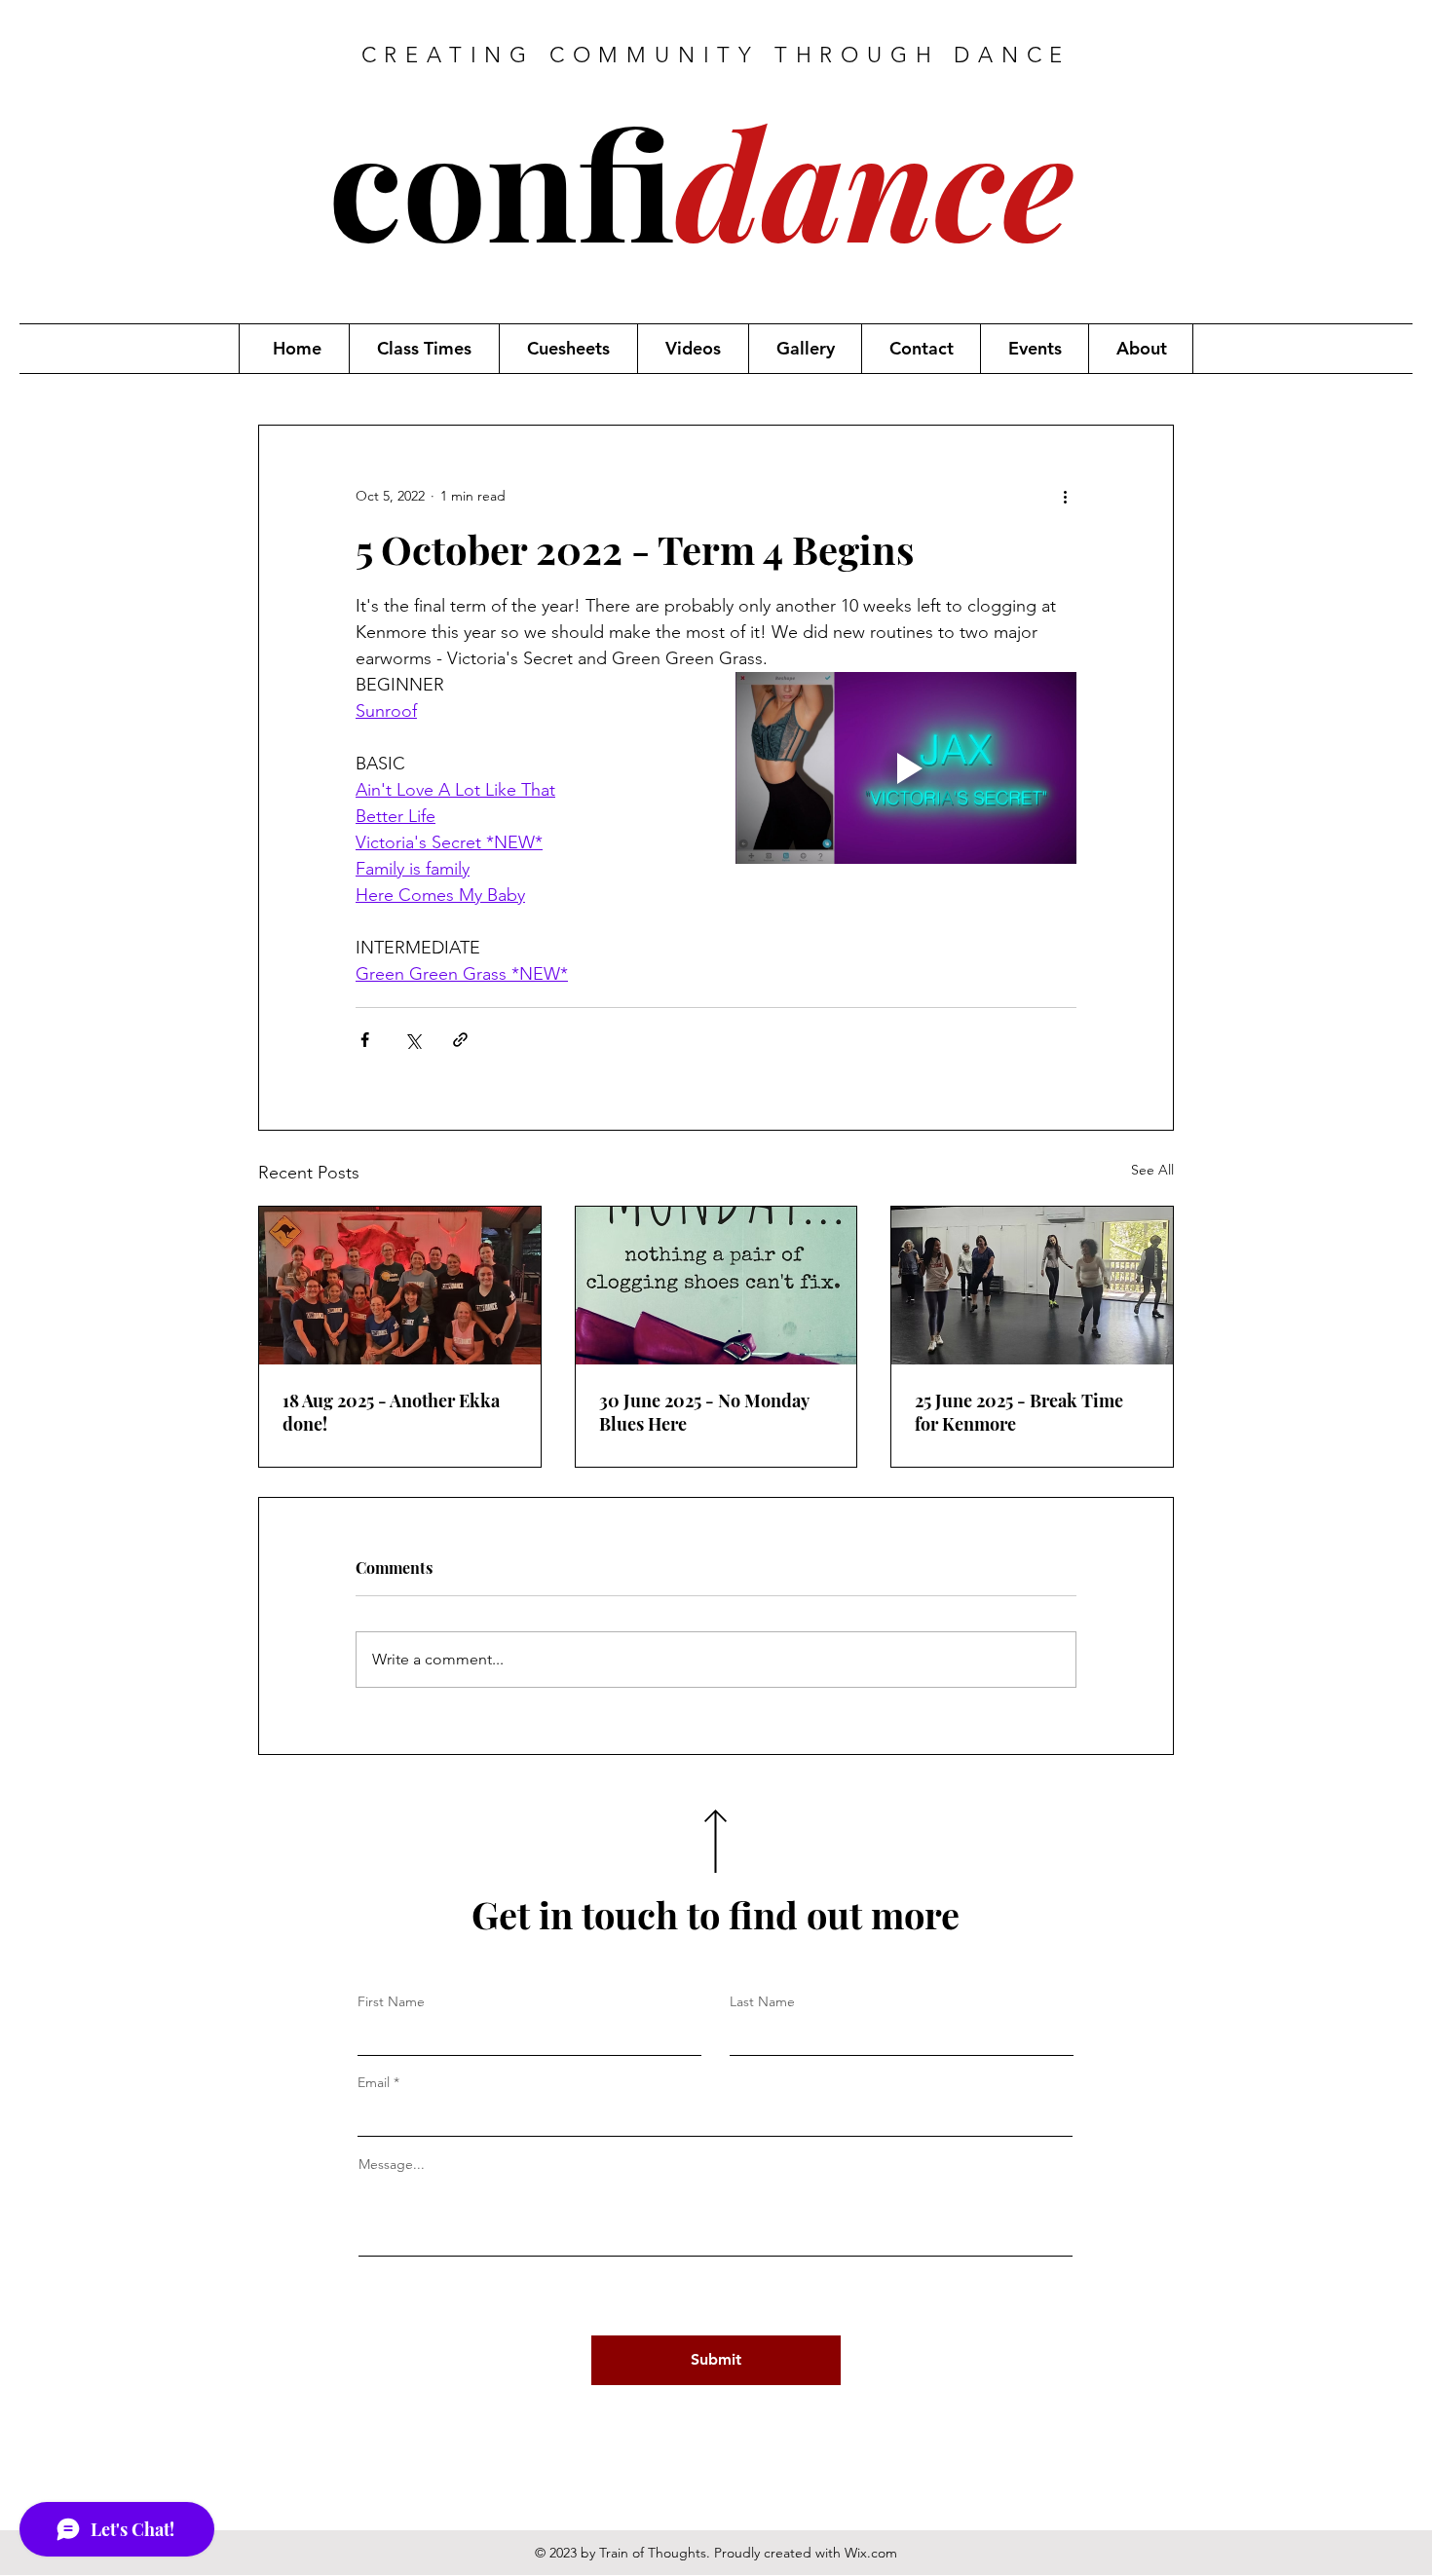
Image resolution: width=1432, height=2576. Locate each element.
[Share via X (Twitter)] (413, 1040)
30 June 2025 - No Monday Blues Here (704, 1412)
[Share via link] (460, 1040)
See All (1152, 1170)
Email (374, 2082)
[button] (424, 349)
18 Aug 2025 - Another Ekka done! (391, 1412)
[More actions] (1065, 496)
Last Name (762, 2001)
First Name (391, 2001)
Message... (392, 2164)
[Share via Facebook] (365, 1040)
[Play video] (906, 768)
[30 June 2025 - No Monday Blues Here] (716, 1286)
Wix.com (871, 2553)
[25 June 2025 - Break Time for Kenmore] (1032, 1286)
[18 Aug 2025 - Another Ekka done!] (400, 1286)
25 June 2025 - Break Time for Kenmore (1019, 1412)
